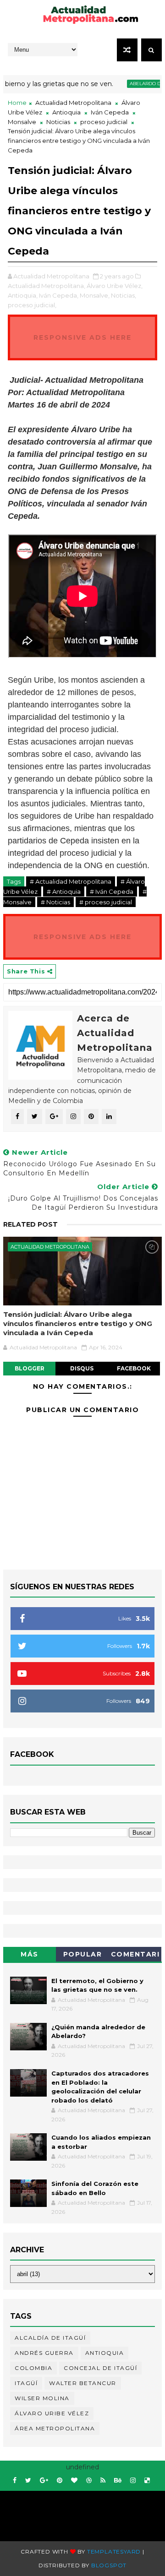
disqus (82, 1368)
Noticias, (124, 295)
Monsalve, (95, 295)
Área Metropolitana (55, 2428)
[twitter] (28, 2481)
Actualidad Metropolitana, (47, 286)
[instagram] (133, 2481)
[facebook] (15, 2481)
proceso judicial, (32, 305)
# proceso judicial (106, 902)
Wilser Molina (42, 2398)
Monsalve (22, 122)
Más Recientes (30, 1956)
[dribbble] (89, 2481)
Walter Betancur (83, 2383)
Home (17, 103)
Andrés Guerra (44, 2353)
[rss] (103, 2481)
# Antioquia (64, 891)
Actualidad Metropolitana (73, 103)
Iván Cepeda (110, 112)
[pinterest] (60, 2481)
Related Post (30, 1224)
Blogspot (109, 2565)
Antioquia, (23, 295)
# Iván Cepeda (112, 891)
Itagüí (26, 2383)
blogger (30, 1368)
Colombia (33, 2368)
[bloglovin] (74, 2481)
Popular (83, 1954)
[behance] (118, 2481)
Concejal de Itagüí (100, 2368)
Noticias (58, 122)
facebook (134, 1368)
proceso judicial (104, 122)
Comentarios (135, 1956)
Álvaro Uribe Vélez (52, 2413)
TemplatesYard (114, 2552)
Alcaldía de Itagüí (50, 2338)
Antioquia (66, 112)
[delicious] (147, 2481)
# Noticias (55, 902)
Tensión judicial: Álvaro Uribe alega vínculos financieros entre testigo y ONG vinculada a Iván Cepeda (78, 1324)
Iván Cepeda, (59, 295)
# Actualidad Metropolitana (71, 881)
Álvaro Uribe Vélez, (115, 286)
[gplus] (44, 2481)
